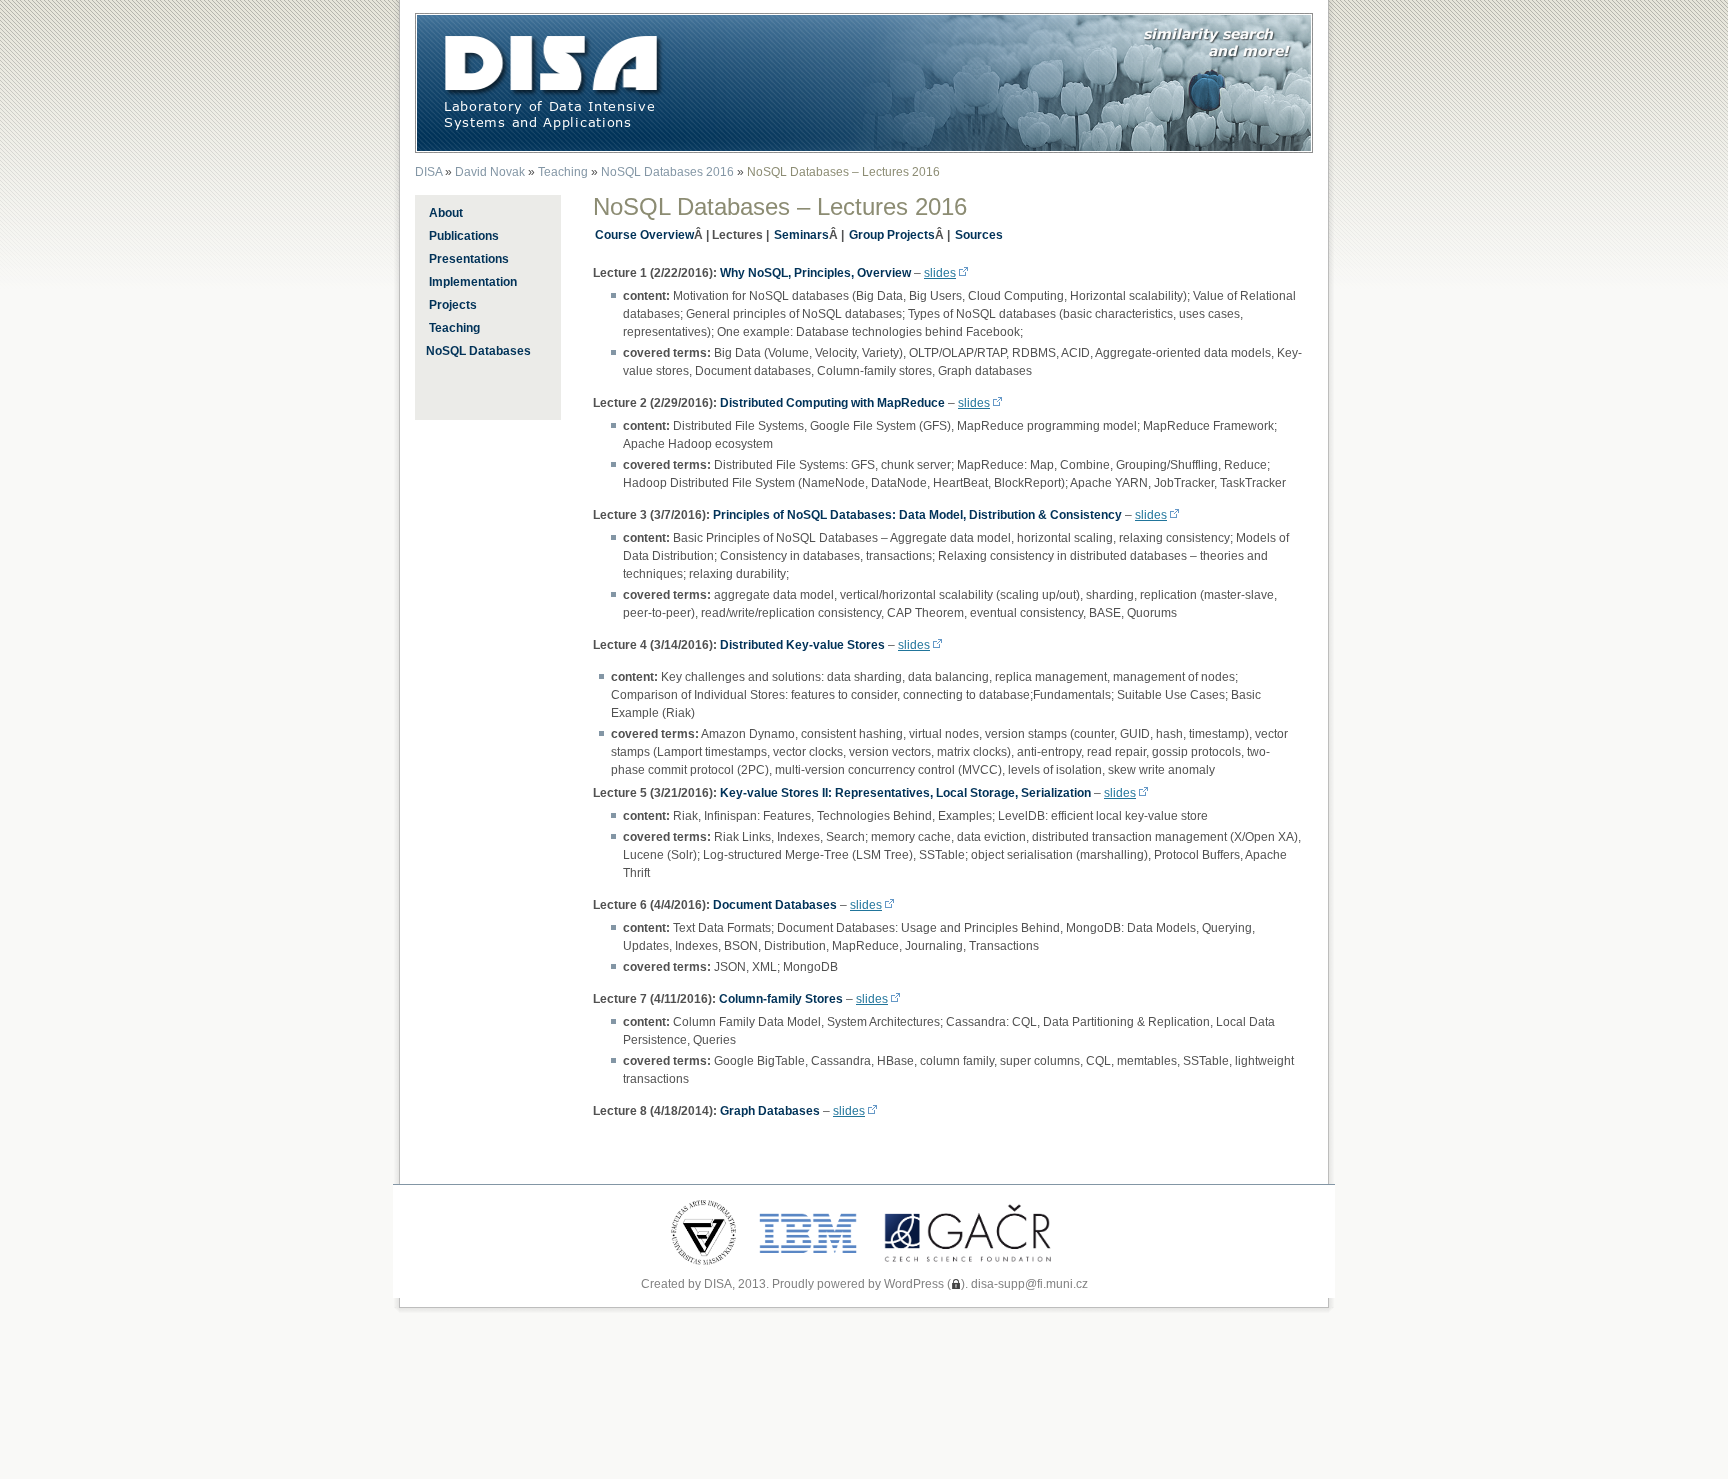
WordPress (914, 1284)
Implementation (473, 282)
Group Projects (892, 235)
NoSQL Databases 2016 (667, 172)
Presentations (469, 259)
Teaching (563, 172)
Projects (453, 305)
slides (940, 273)
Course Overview (644, 235)
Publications (464, 236)
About (446, 213)
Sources (979, 235)
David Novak (490, 172)
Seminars (801, 235)
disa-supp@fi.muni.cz (1029, 1284)
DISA (428, 172)
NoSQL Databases (478, 351)
